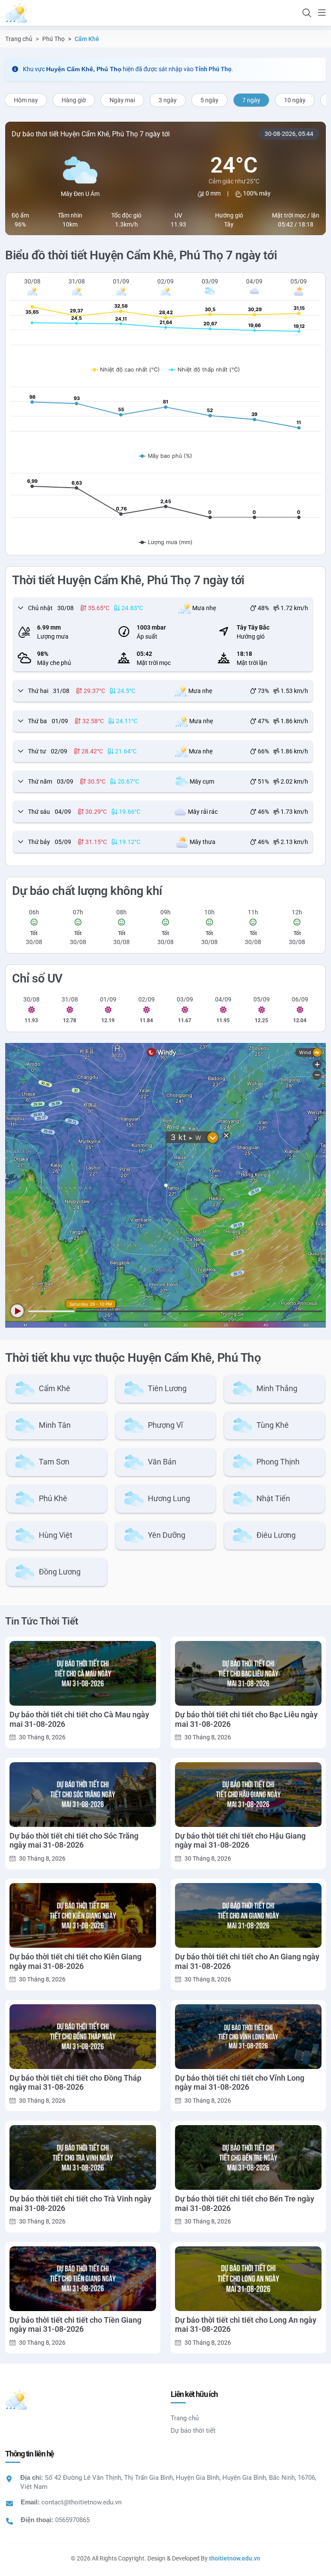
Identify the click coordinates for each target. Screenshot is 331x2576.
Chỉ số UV (37, 978)
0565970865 (72, 2520)
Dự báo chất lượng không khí (87, 891)
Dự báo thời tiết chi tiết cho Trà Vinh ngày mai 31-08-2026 (80, 2203)
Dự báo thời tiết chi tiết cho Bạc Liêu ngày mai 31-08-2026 (246, 1719)
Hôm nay (26, 100)
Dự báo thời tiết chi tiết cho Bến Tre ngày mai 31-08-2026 (245, 2203)
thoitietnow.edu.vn (235, 2558)
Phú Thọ (53, 39)
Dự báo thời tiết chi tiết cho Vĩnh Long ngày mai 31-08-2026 (240, 2083)
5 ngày (209, 100)
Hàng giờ (74, 100)
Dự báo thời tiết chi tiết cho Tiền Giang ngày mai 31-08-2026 (75, 2325)
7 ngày (251, 100)
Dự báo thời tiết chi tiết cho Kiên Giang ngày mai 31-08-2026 (75, 1961)
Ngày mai (122, 100)
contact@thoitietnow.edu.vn (81, 2502)
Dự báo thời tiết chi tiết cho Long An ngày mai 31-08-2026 (246, 2325)
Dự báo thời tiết (193, 2431)
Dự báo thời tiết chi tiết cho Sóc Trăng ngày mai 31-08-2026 (74, 1841)
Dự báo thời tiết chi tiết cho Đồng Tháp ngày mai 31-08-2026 (75, 2083)
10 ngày (295, 100)
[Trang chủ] (16, 13)
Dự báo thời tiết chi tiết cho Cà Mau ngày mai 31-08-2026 (79, 1719)
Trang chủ (19, 39)
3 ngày (168, 100)
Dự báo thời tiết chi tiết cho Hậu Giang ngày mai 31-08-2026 (240, 1841)
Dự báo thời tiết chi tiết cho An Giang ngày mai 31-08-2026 (247, 1961)
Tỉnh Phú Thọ (213, 69)
